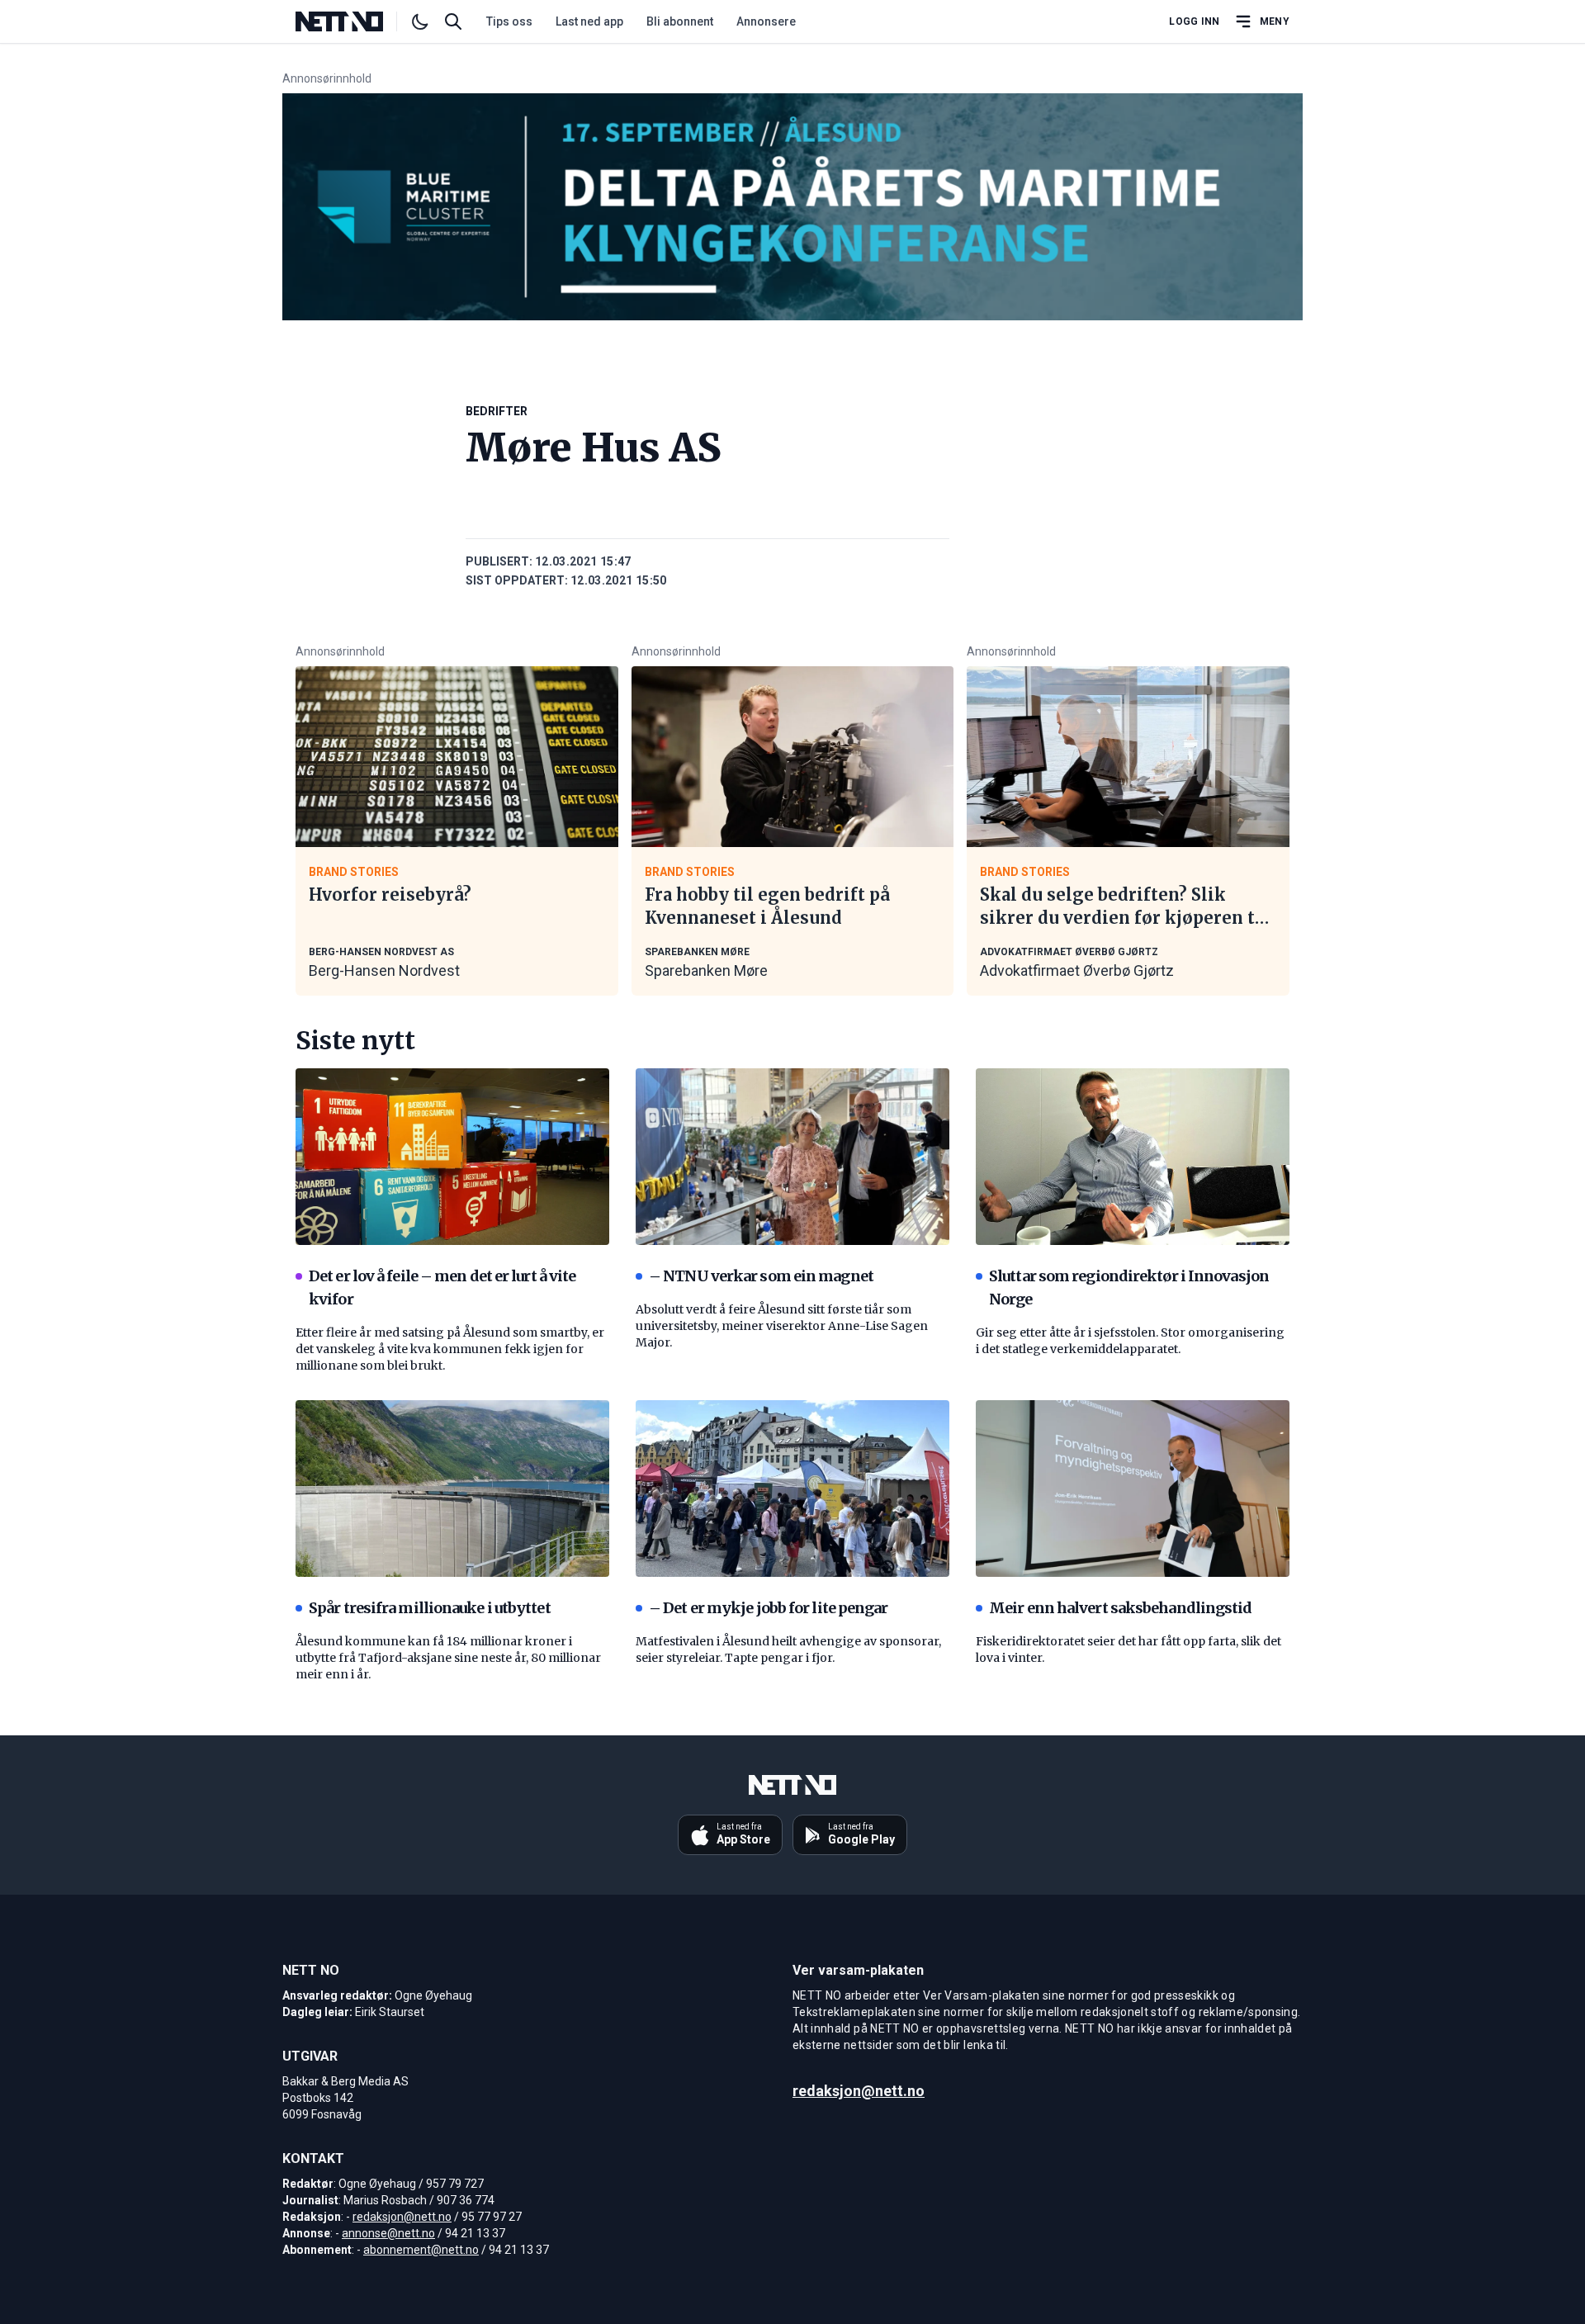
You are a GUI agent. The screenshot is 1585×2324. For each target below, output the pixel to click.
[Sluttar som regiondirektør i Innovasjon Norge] (1133, 1157)
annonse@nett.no (388, 2233)
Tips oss (509, 21)
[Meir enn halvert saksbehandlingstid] (1133, 1489)
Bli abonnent (680, 21)
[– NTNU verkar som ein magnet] (792, 1157)
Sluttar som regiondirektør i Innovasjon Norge (1129, 1287)
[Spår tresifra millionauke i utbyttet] (452, 1489)
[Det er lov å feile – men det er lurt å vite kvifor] (452, 1157)
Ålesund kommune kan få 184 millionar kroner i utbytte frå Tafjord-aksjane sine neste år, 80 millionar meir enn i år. (448, 1658)
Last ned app (589, 21)
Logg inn (1194, 21)
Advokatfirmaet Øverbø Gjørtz (1077, 970)
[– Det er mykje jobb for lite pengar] (792, 1489)
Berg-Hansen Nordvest (384, 970)
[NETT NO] (353, 21)
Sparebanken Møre (706, 970)
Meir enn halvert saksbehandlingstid (1121, 1608)
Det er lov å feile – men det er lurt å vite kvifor (442, 1287)
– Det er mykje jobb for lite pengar (769, 1608)
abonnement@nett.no (421, 2250)
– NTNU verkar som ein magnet (761, 1276)
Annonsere (766, 21)
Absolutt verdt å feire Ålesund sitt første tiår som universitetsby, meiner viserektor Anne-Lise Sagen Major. (782, 1326)
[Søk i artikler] (453, 21)
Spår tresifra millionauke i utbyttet (430, 1608)
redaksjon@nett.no (402, 2217)
